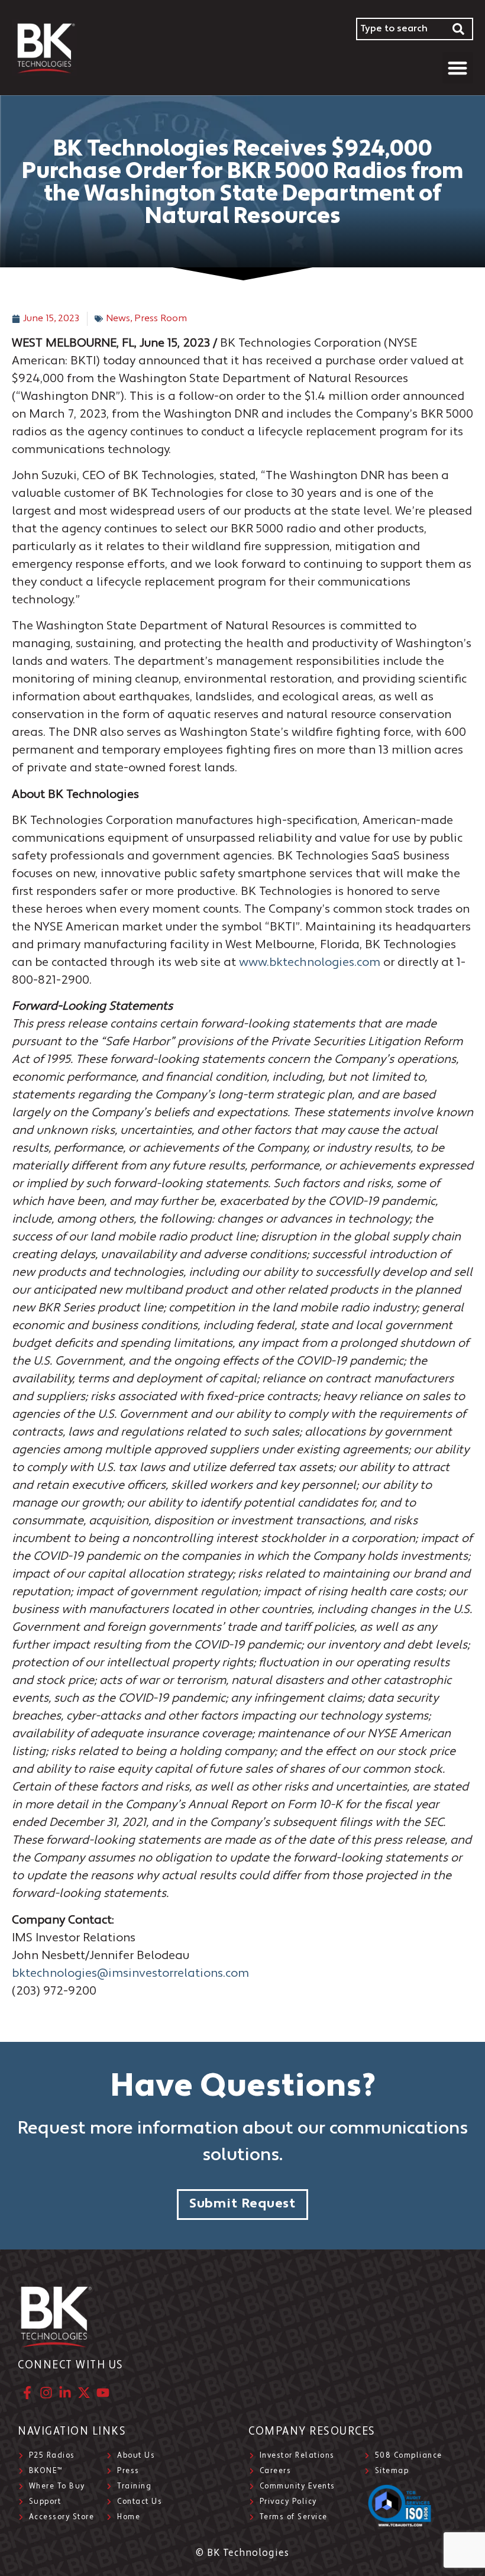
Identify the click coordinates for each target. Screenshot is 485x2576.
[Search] (459, 29)
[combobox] (400, 29)
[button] (458, 68)
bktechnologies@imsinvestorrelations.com (130, 1974)
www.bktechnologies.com (310, 963)
